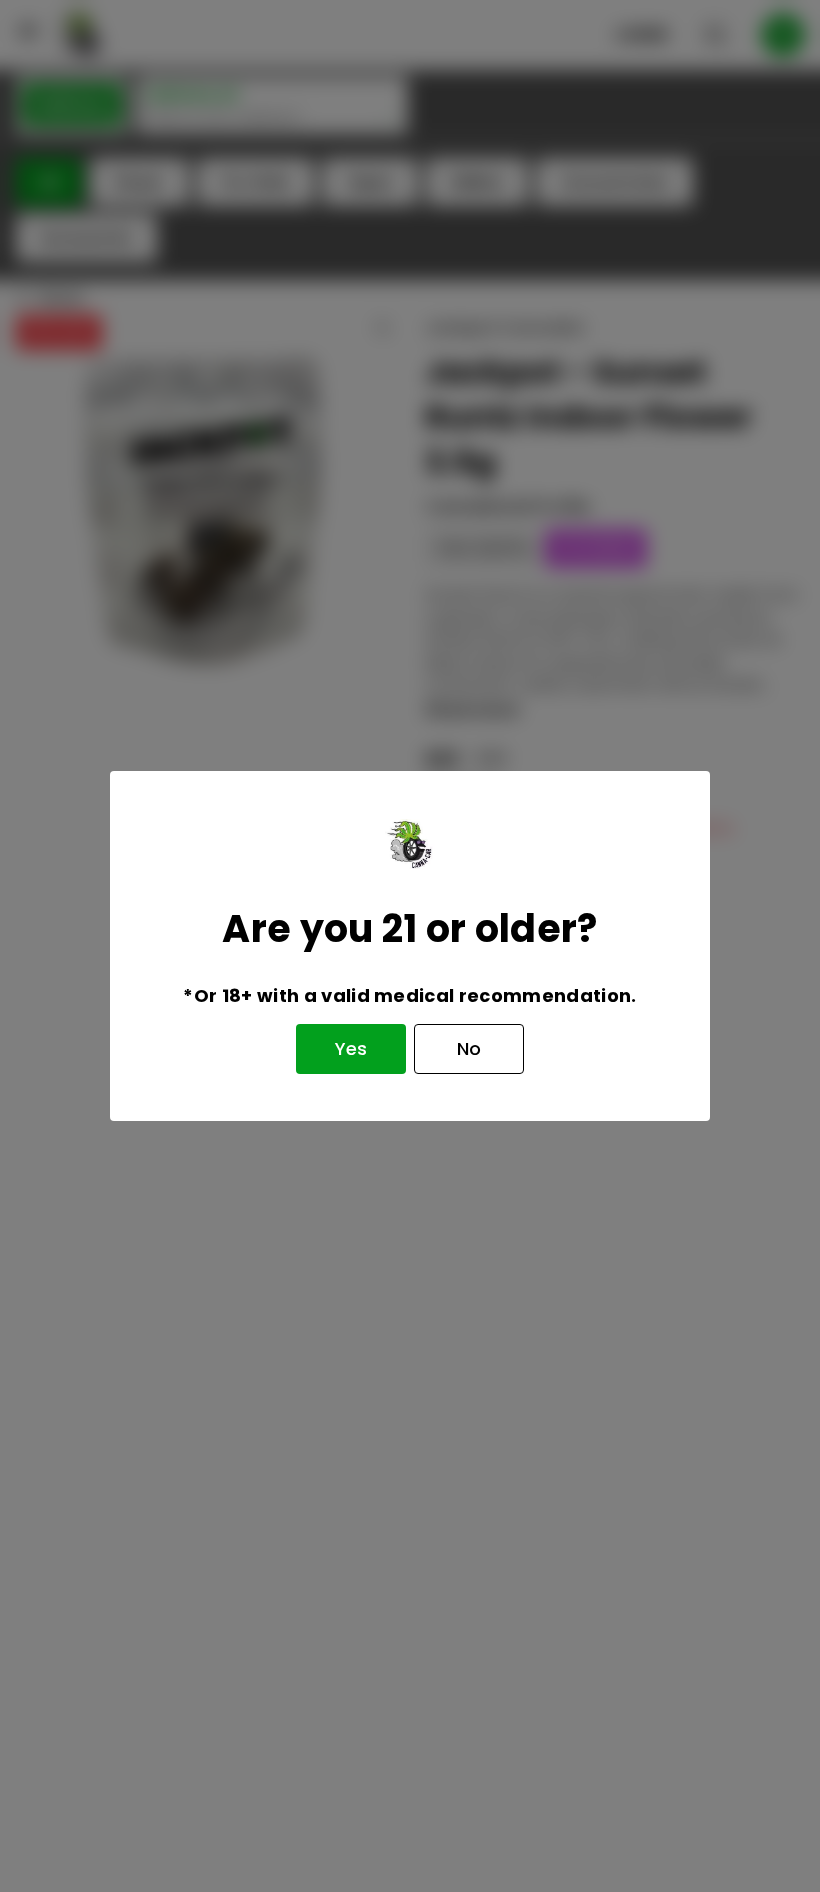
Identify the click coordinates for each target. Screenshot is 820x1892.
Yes (351, 1048)
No (469, 1048)
